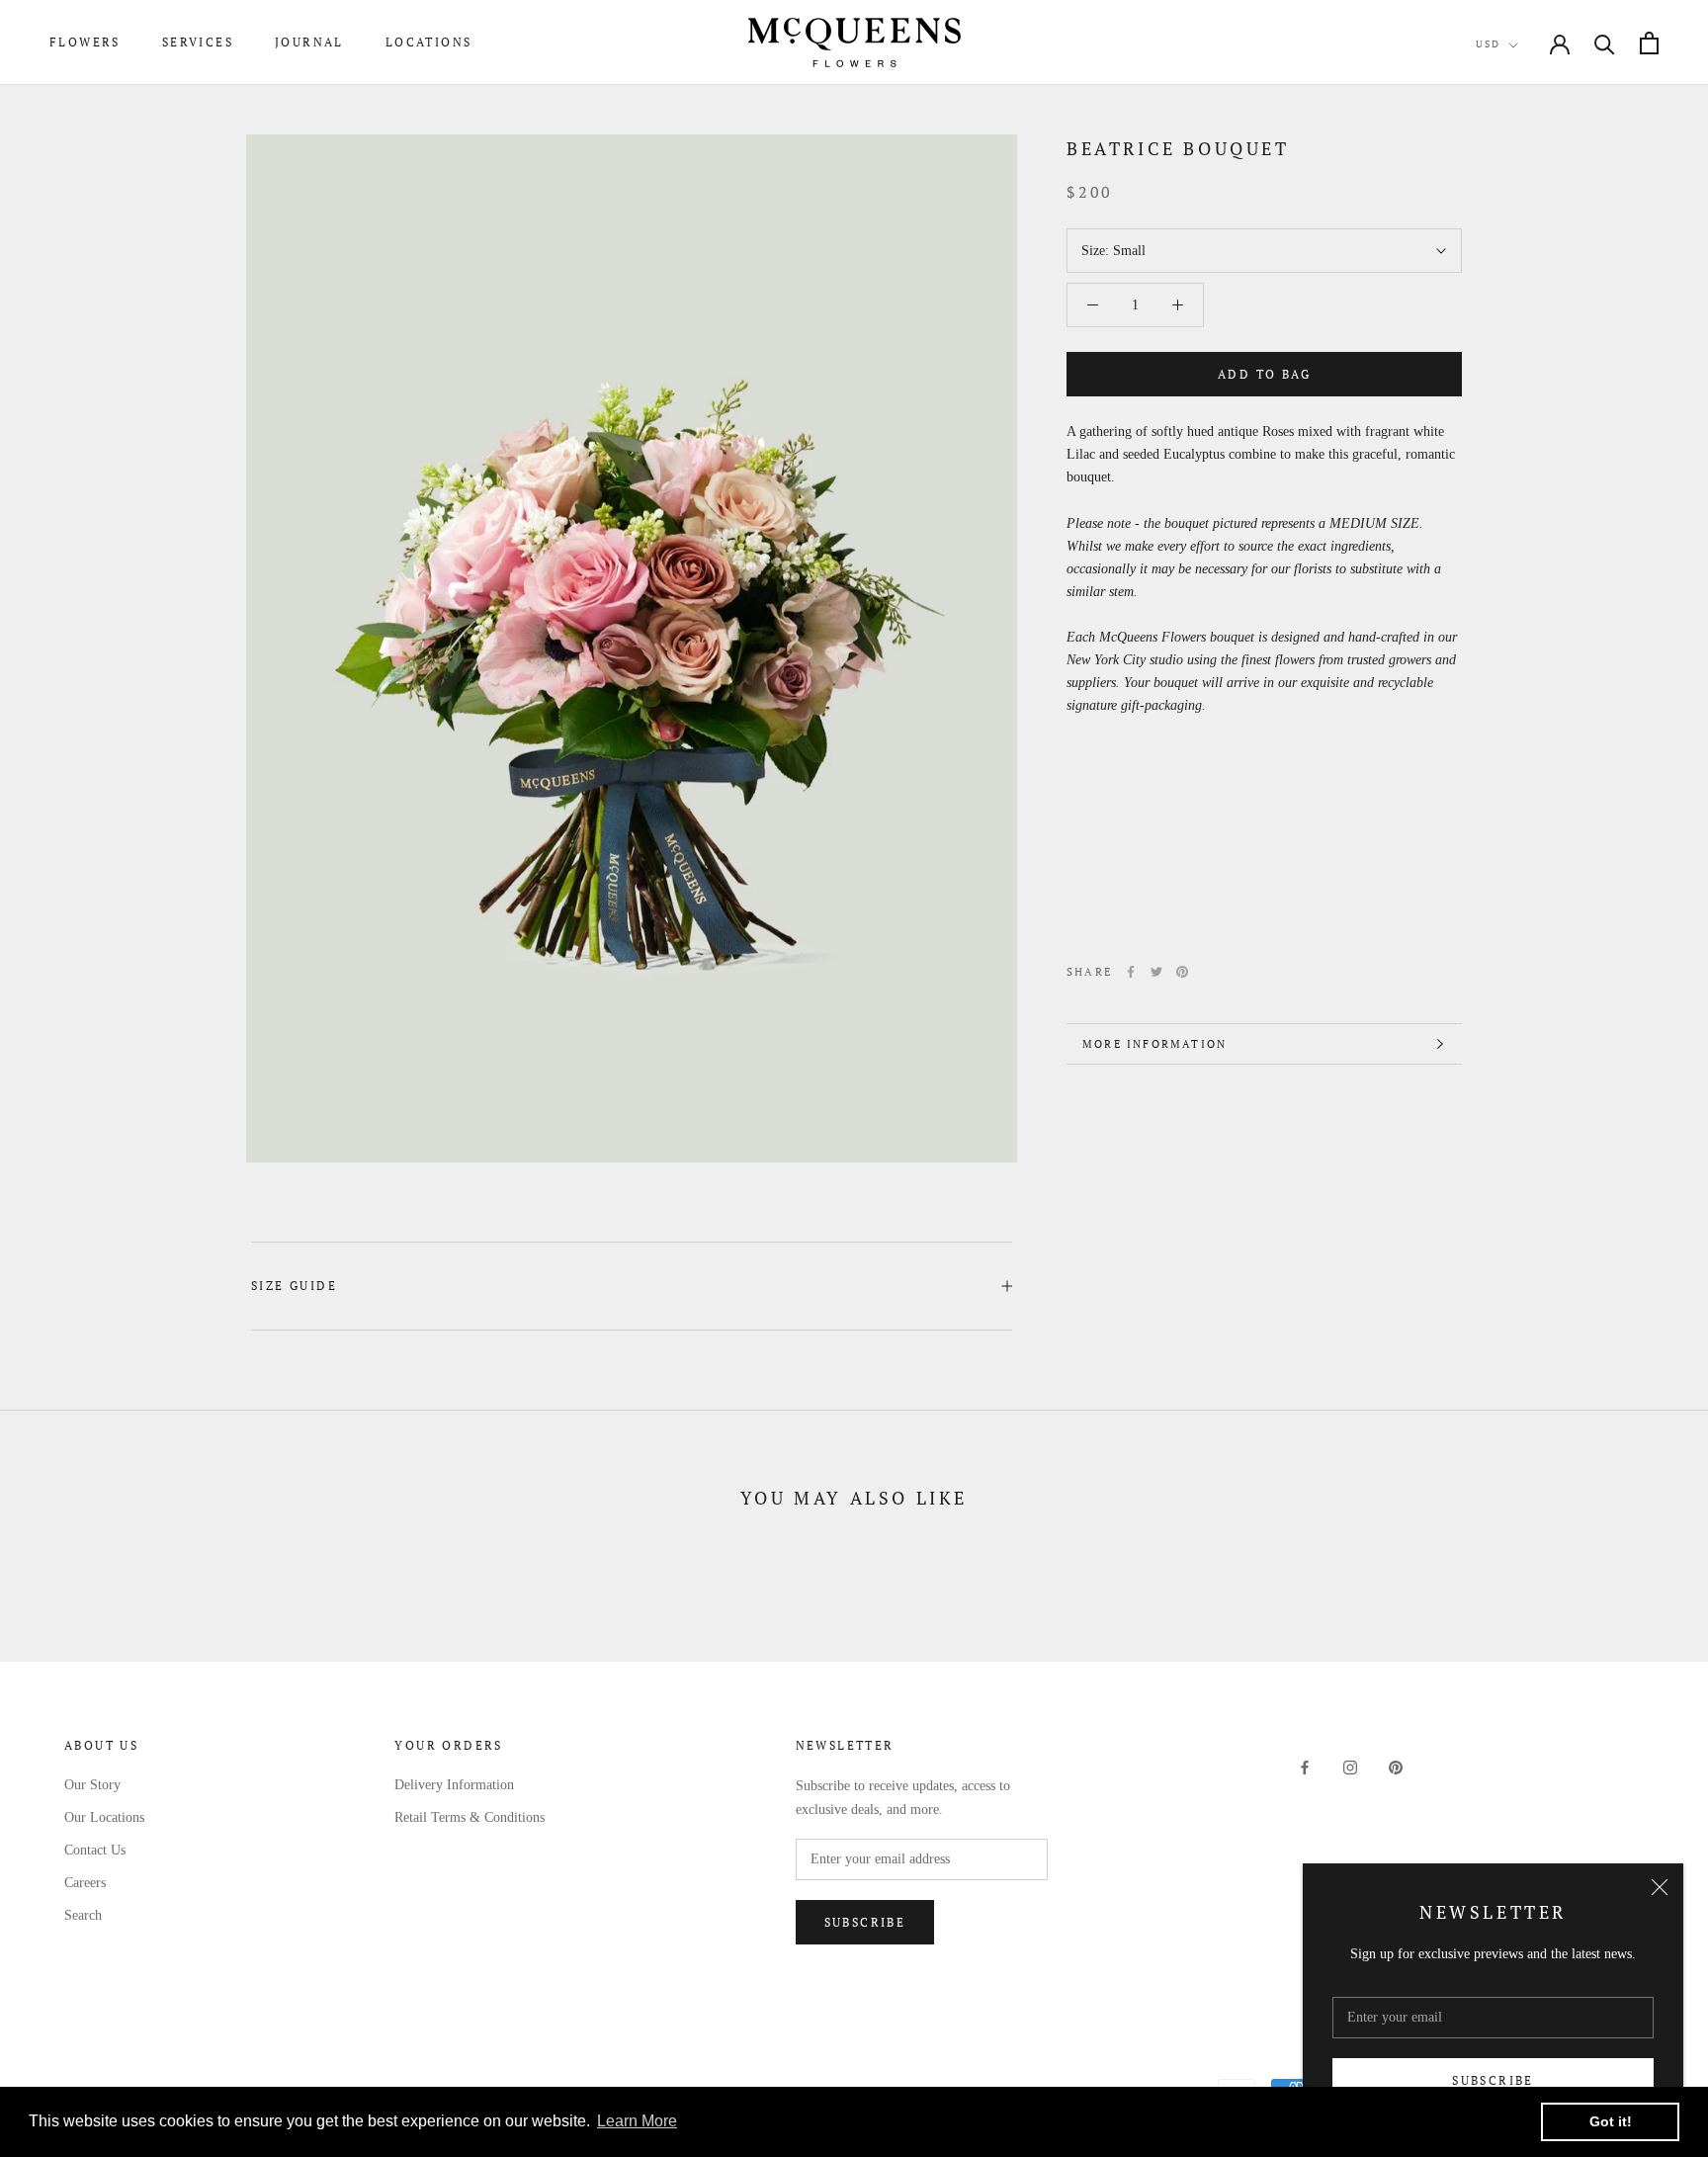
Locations (429, 42)
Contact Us (95, 1850)
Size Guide (294, 1286)
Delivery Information (454, 1785)
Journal (309, 42)
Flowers (85, 42)
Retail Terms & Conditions (470, 1817)
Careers (85, 1883)
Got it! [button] (1611, 2121)
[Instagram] (1350, 1767)
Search (83, 1915)
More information (1154, 1044)
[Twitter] (1156, 972)
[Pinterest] (1182, 972)
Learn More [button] (637, 2121)
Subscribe (1493, 2080)
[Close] (1660, 1887)
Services (198, 42)
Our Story (92, 1785)
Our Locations (104, 1817)
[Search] (1605, 43)
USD (1488, 44)
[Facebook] (1131, 972)
